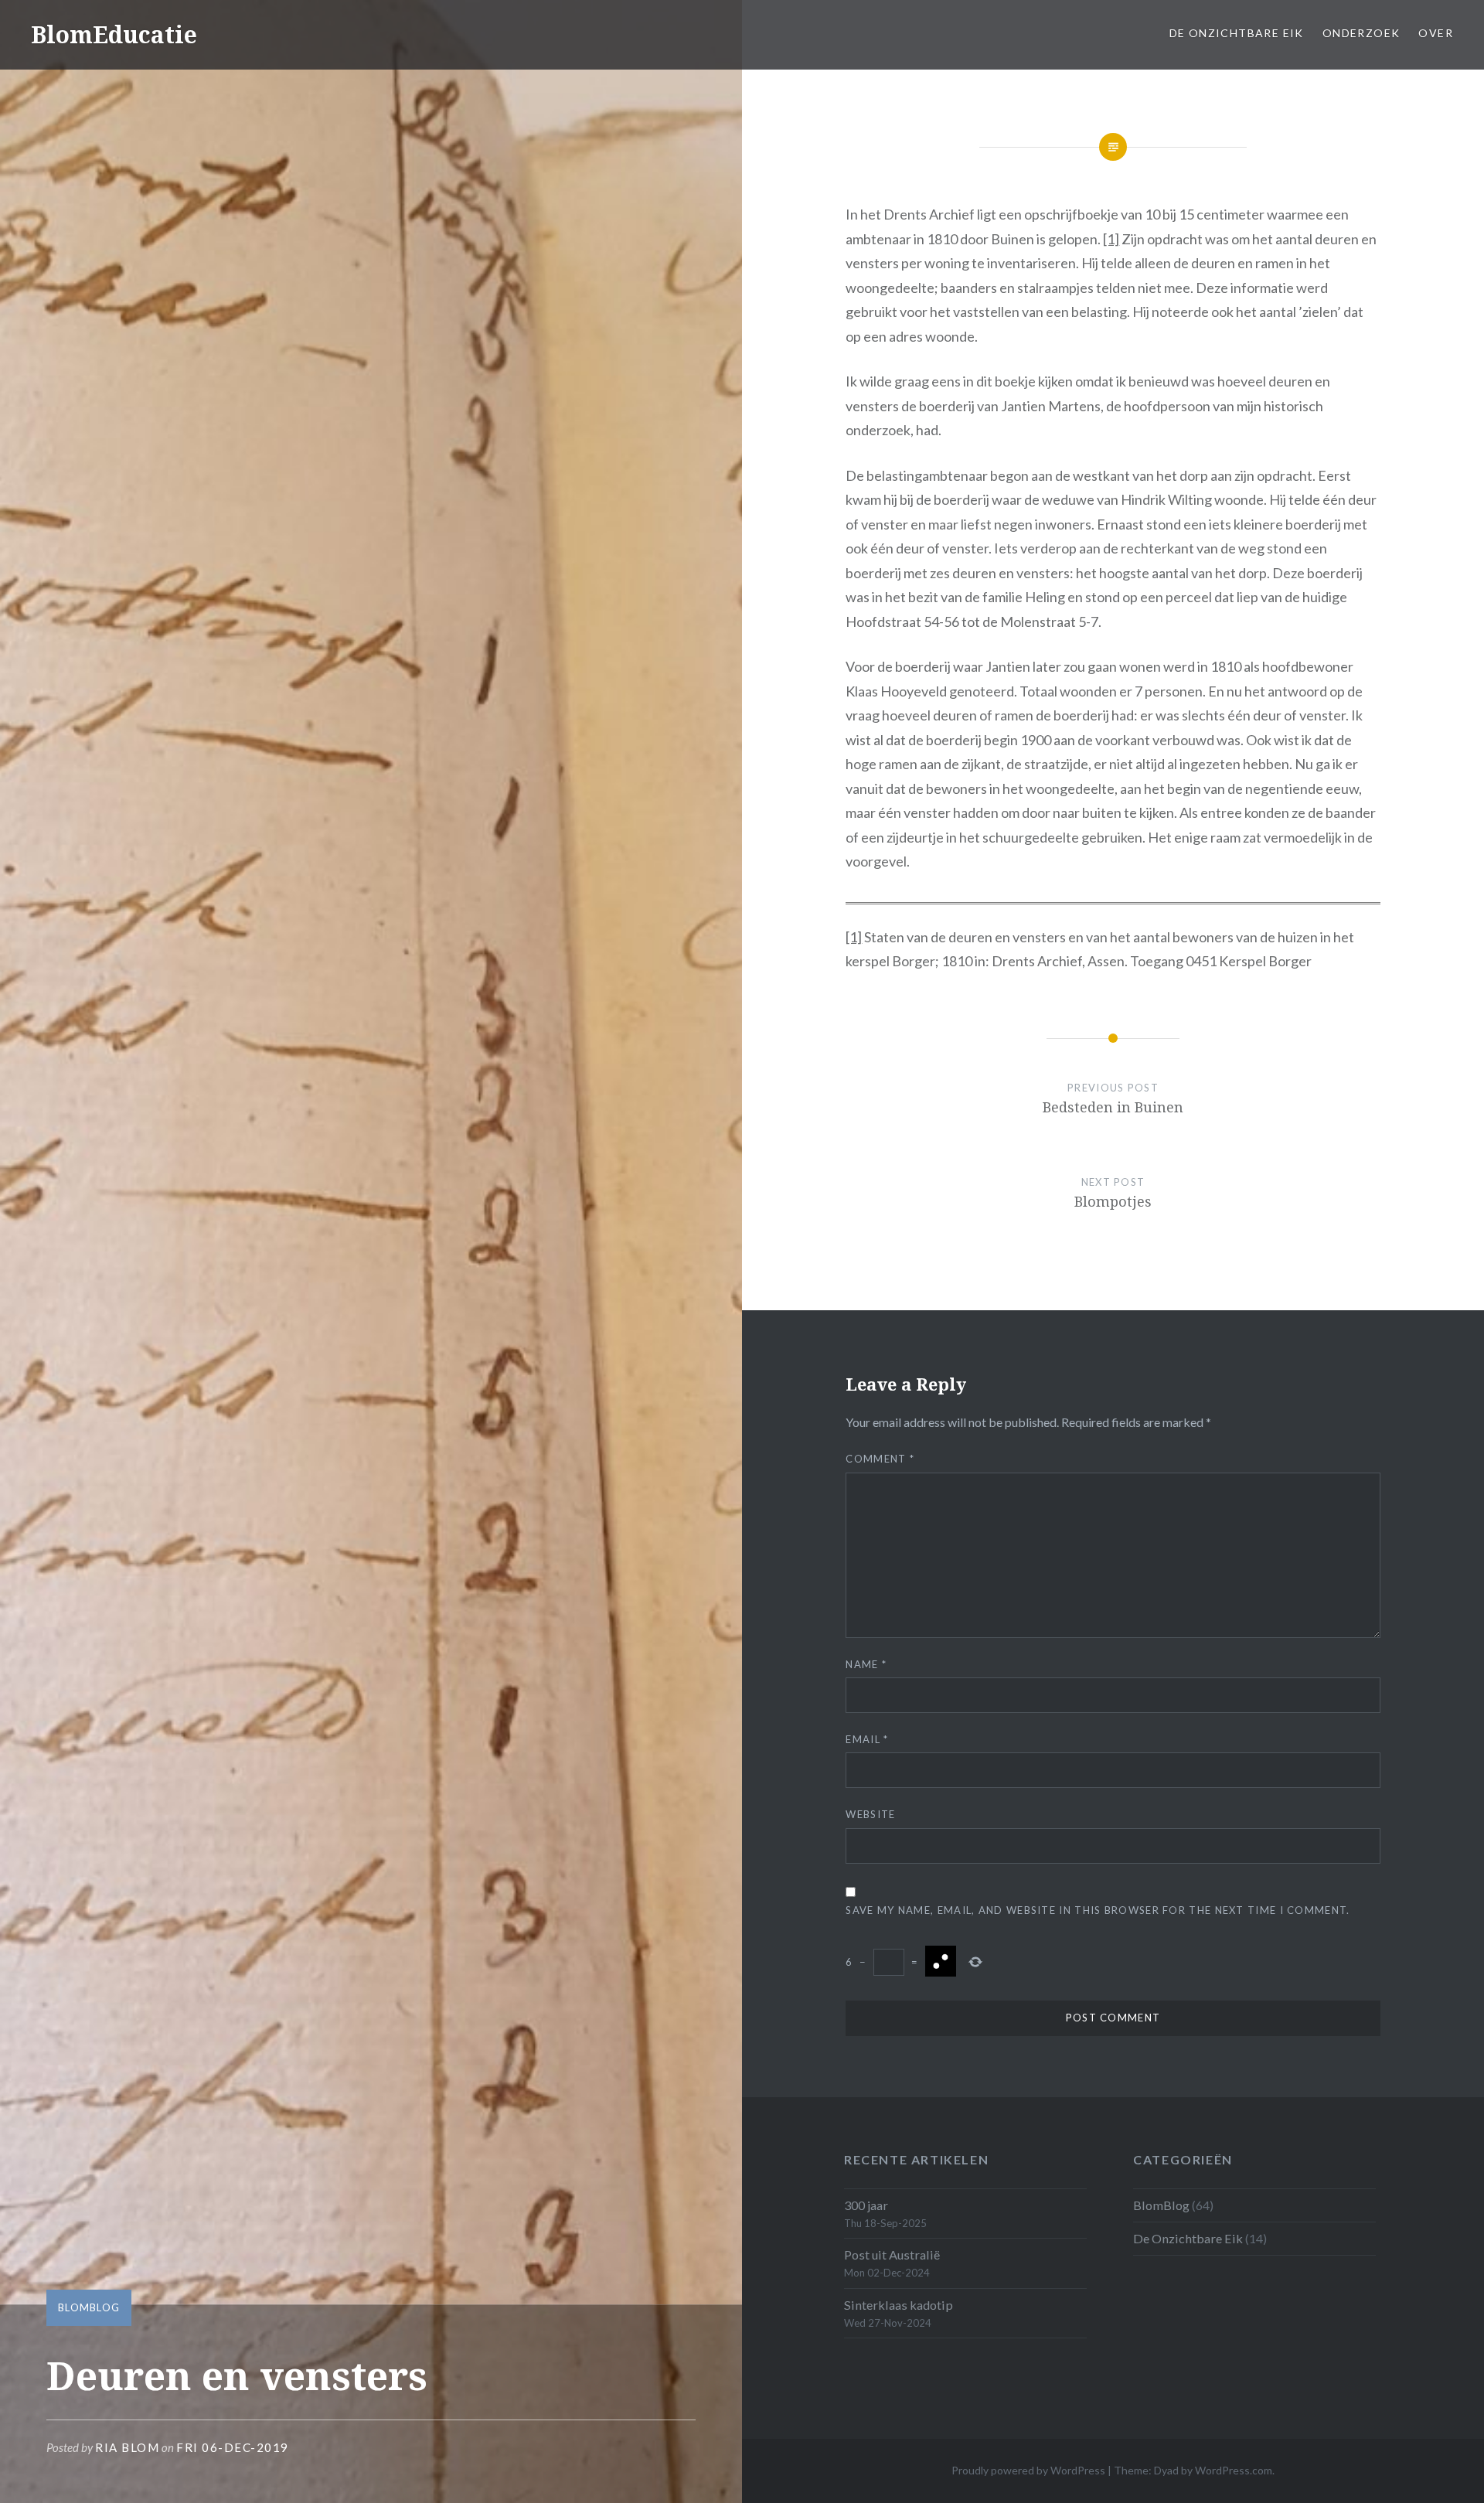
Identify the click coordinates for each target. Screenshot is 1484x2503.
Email (867, 1739)
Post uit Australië (892, 2254)
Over (1436, 33)
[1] (1111, 239)
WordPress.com (1234, 2470)
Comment (880, 1459)
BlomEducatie (114, 34)
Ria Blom (127, 2447)
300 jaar (866, 2205)
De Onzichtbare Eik (1237, 33)
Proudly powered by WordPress (1028, 2470)
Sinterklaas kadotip (899, 2305)
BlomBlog (89, 2307)
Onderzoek (1361, 33)
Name (866, 1664)
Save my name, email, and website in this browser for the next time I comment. (1098, 1910)
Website (870, 1814)
